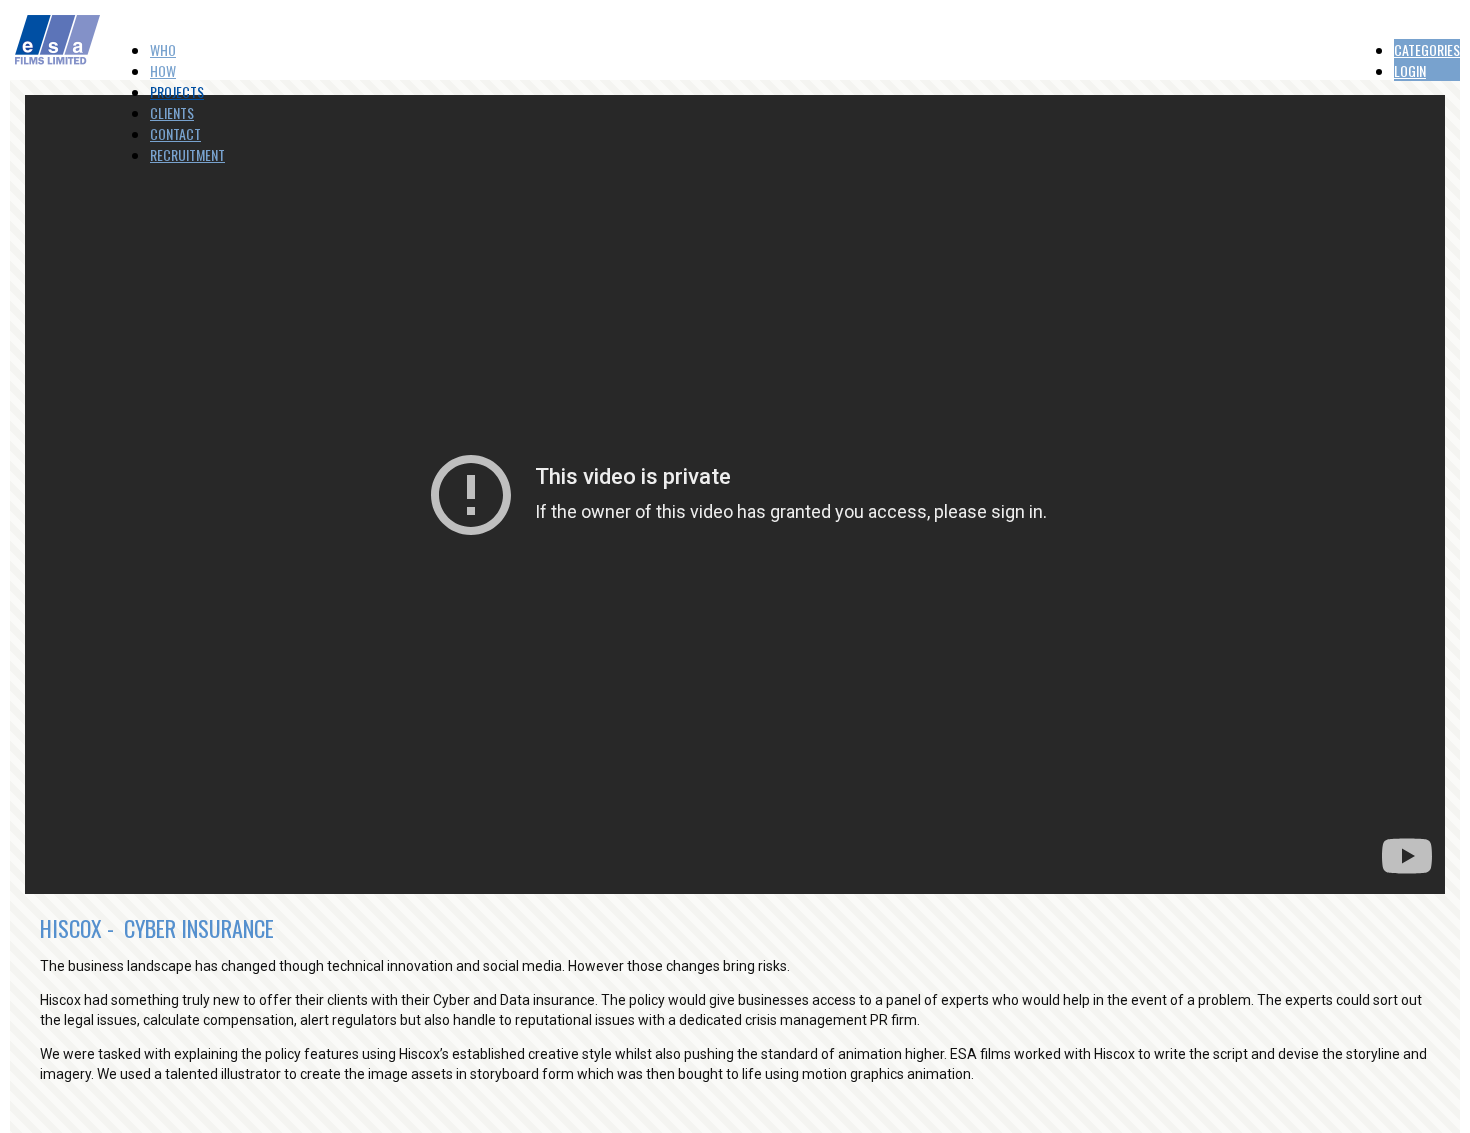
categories (1427, 49)
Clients (172, 112)
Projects (177, 91)
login (1410, 70)
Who (163, 49)
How (163, 70)
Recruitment (187, 154)
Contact (175, 133)
